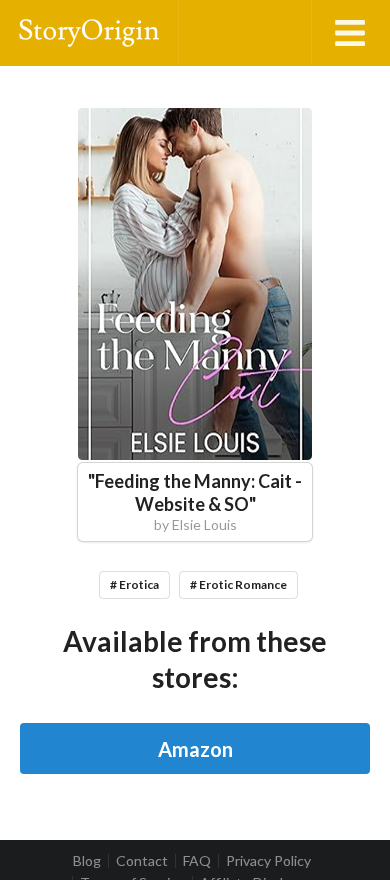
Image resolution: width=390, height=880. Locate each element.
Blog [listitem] (87, 861)
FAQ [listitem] (197, 861)
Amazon (195, 749)
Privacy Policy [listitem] (268, 861)
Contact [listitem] (142, 861)
